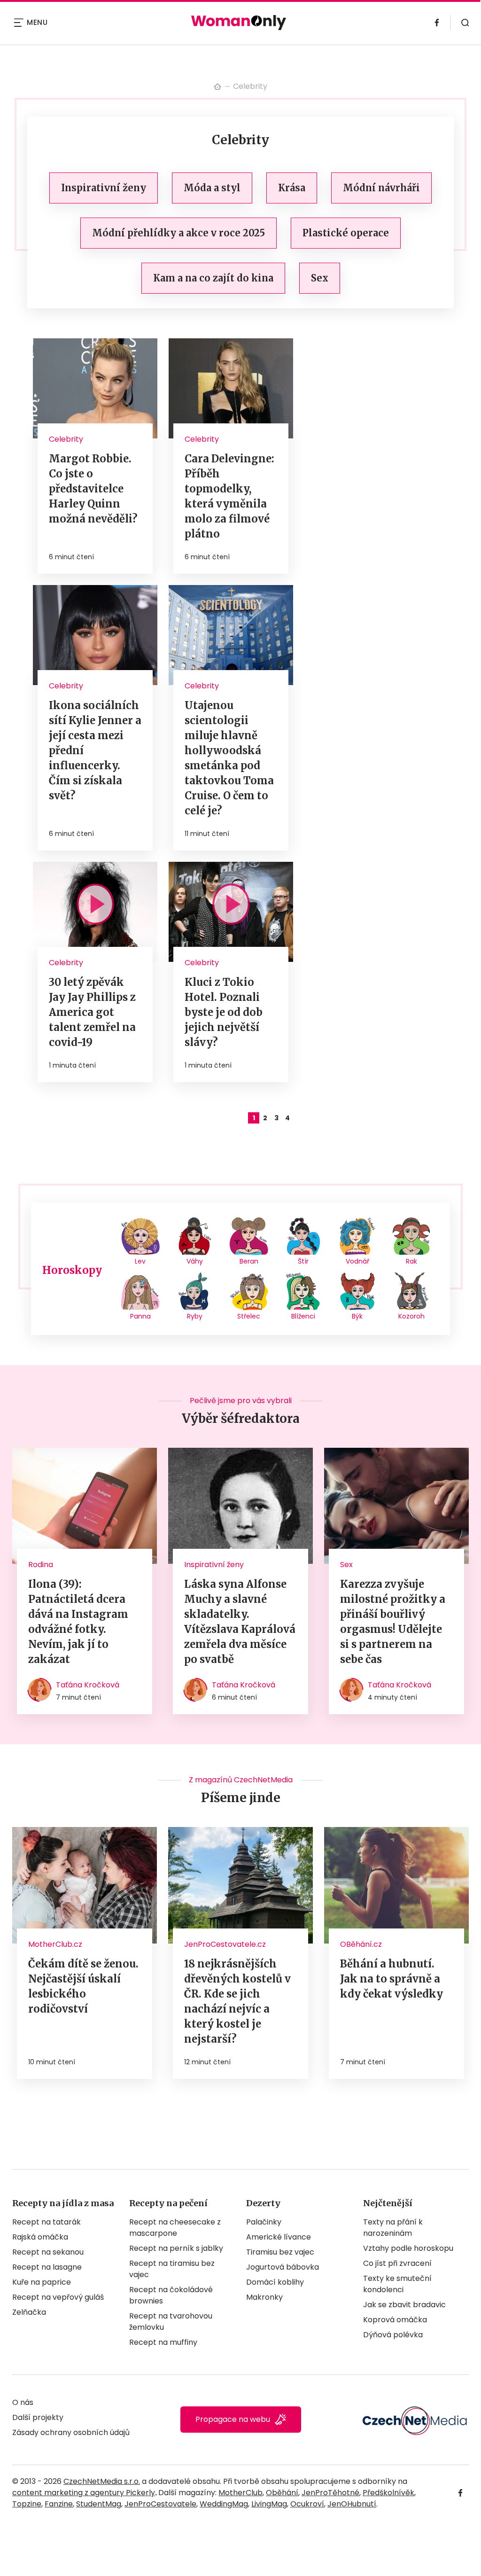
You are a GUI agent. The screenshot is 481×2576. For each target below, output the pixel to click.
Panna (140, 1316)
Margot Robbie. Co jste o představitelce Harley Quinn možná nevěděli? (93, 489)
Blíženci (303, 1316)
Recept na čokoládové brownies (171, 2295)
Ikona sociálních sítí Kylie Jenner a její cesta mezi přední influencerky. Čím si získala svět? (95, 750)
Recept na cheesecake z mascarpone (175, 2228)
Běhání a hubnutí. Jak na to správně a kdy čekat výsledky (392, 1979)
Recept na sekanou (48, 2252)
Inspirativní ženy (214, 1565)
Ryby (195, 1316)
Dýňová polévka (393, 2335)
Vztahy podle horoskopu (408, 2248)
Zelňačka (29, 2312)
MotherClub (240, 2493)
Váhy (195, 1261)
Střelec (249, 1316)
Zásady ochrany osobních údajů (71, 2432)
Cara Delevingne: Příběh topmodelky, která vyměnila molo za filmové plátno (229, 496)
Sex (346, 1565)
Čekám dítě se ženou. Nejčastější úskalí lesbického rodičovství (83, 1986)
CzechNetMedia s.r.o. (102, 2481)
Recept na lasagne (47, 2267)
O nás (23, 2402)
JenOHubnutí (352, 2504)
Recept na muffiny (163, 2342)
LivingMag (269, 2504)
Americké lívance (279, 2237)
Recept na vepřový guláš (58, 2297)
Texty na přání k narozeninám (393, 2228)
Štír (303, 1261)
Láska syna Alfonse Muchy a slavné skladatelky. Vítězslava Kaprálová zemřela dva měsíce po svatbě (240, 1622)
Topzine (27, 2504)
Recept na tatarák (47, 2222)
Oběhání (282, 2493)
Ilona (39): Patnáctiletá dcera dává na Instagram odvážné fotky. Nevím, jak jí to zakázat (78, 1622)
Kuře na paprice (42, 2282)
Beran (249, 1261)
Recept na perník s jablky (176, 2248)
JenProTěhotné (330, 2493)
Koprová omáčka (395, 2320)
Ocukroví (307, 2504)
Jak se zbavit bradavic (404, 2305)
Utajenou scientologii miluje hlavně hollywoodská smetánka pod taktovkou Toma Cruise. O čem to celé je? (229, 758)
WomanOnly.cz (217, 86)
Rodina (41, 1565)
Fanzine (59, 2504)
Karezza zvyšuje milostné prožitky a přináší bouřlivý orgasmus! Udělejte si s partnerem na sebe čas (393, 1622)
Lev (140, 1261)
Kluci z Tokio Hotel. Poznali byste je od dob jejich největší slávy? (224, 1012)
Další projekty (38, 2417)
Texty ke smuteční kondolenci (397, 2284)
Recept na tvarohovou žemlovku (171, 2322)
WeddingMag (224, 2504)
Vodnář (357, 1261)
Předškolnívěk (388, 2493)
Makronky (264, 2297)
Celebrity (66, 439)
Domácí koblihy (275, 2282)
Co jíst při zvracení (397, 2263)
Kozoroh (411, 1316)
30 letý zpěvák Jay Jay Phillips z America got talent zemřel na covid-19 (92, 1012)
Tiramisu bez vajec (280, 2252)
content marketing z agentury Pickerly (84, 2493)
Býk (357, 1316)
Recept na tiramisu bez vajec (172, 2269)
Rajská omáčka (40, 2237)
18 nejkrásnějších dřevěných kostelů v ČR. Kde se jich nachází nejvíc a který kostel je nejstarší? (237, 2001)
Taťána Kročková (88, 1685)
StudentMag (99, 2504)
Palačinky (264, 2222)
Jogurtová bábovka (283, 2267)
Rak (411, 1261)
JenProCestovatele (160, 2504)
